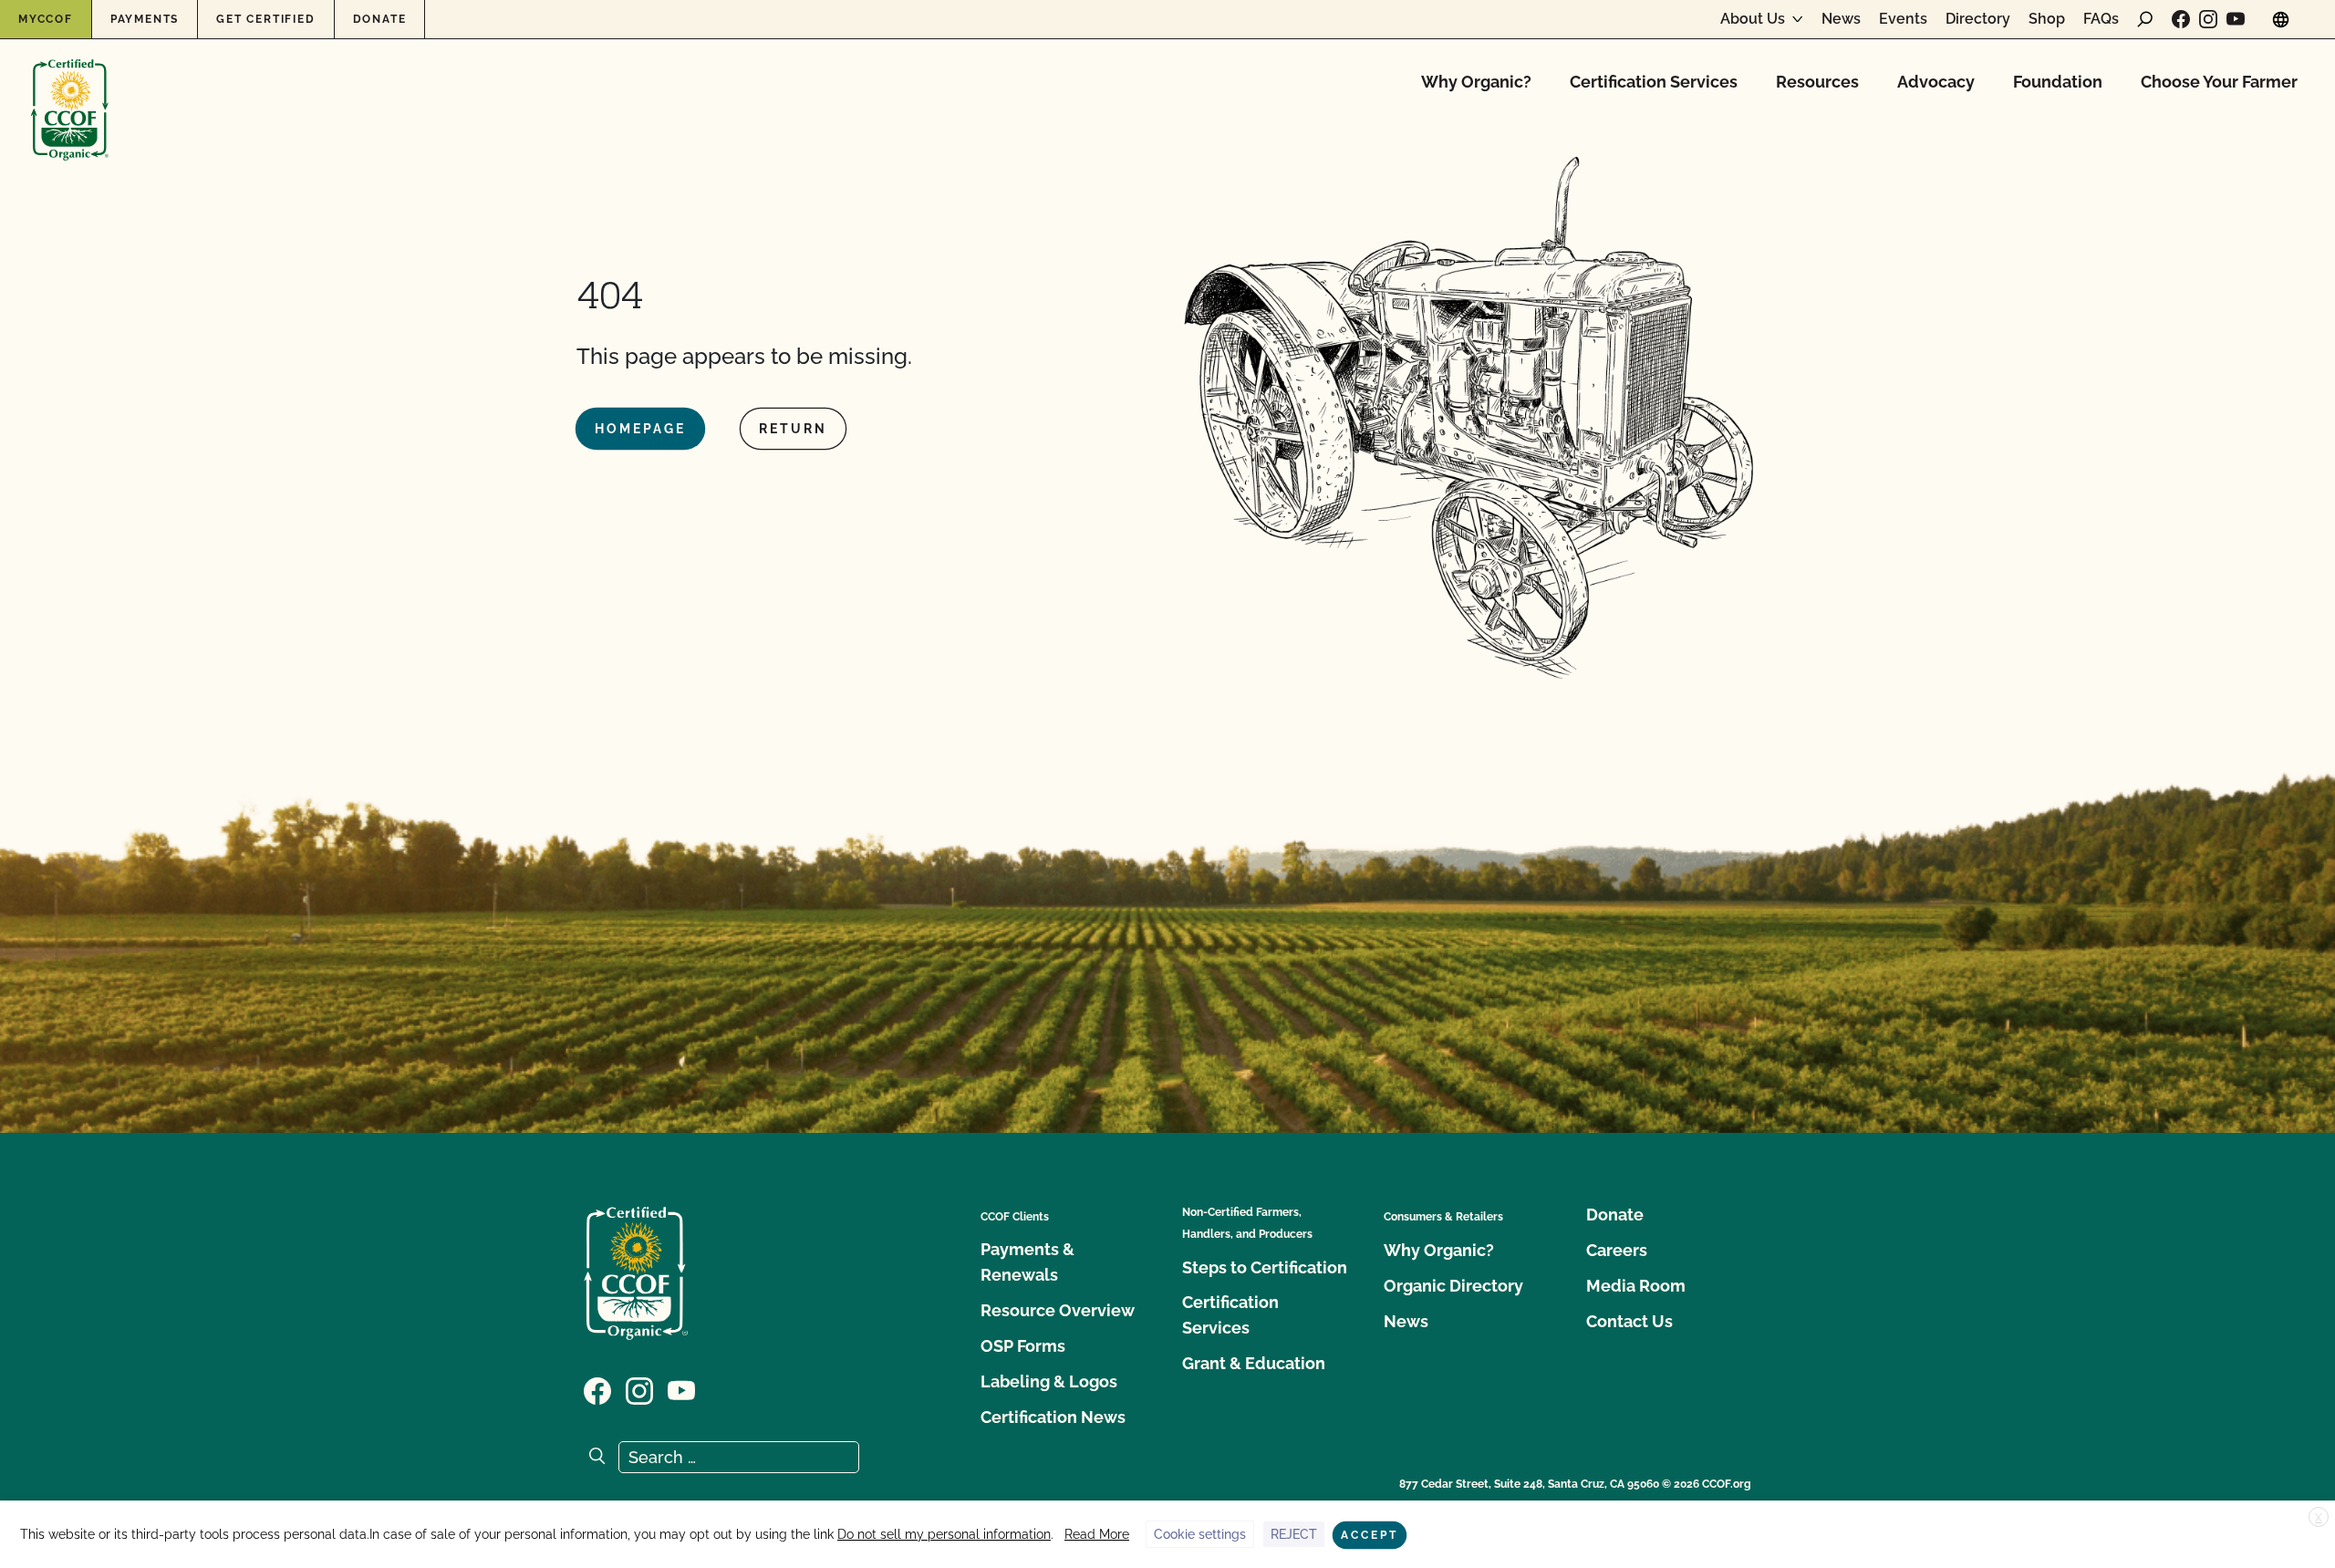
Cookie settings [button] (1200, 1534)
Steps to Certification (1265, 1267)
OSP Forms (1023, 1346)
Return (793, 429)
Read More (1097, 1534)
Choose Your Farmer (2219, 82)
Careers (1617, 1250)
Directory (1978, 19)
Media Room (1636, 1286)
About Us (1753, 19)
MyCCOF (46, 19)
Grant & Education (1254, 1363)
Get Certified (265, 19)
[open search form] (2145, 19)
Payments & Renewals (1027, 1262)
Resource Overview (1058, 1310)
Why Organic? (1476, 82)
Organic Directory (1453, 1286)
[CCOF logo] (70, 91)
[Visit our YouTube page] (2236, 19)
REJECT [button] (1294, 1534)
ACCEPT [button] (1370, 1535)
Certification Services (1654, 82)
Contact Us (1629, 1321)
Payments (145, 19)
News (1841, 19)
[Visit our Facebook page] (2181, 19)
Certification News (1053, 1417)
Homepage (640, 429)
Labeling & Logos (1049, 1381)
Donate (380, 19)
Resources (1817, 82)
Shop (2047, 19)
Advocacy (1936, 82)
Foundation (2058, 82)
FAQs (2101, 19)
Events (1903, 19)
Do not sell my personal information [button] (944, 1534)
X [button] (2319, 1518)
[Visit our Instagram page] (2208, 19)
